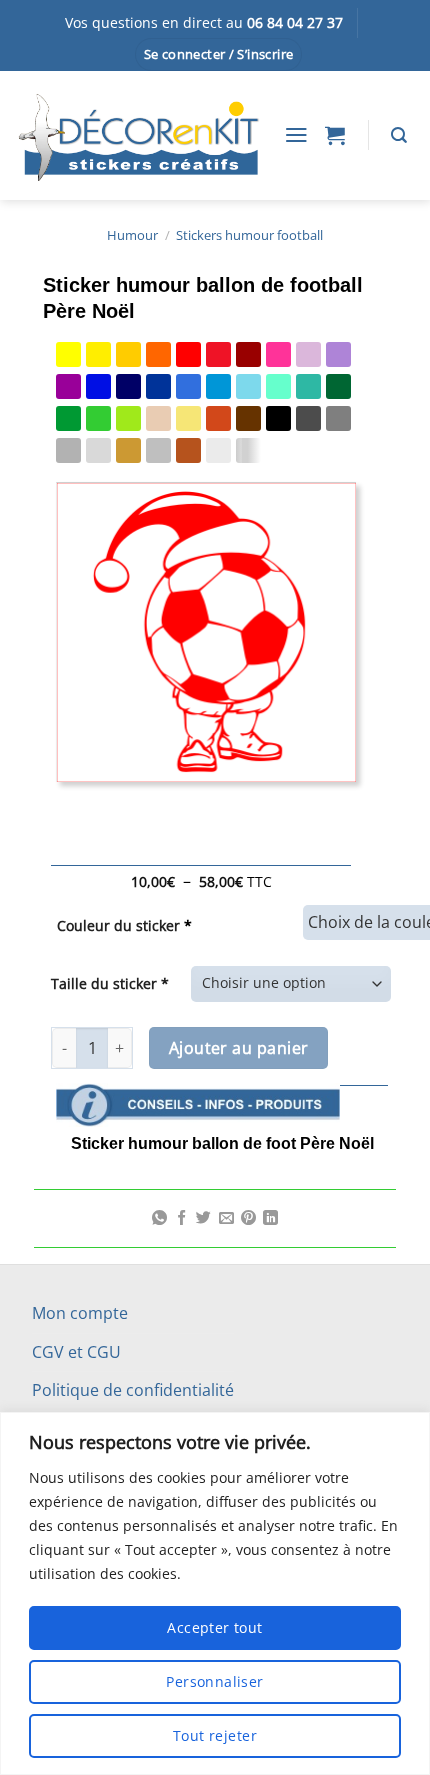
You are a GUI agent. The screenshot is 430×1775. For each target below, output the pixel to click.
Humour (132, 235)
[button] (219, 54)
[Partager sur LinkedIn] (270, 1219)
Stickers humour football (249, 235)
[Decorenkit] (138, 133)
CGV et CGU (76, 1352)
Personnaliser (214, 1681)
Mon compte (80, 1313)
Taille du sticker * (110, 983)
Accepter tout (214, 1627)
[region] (215, 1593)
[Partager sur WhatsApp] (159, 1219)
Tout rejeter (215, 1735)
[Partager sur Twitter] (203, 1219)
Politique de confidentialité (133, 1390)
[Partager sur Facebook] (181, 1219)
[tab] (222, 1077)
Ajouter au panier (239, 1048)
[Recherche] (399, 135)
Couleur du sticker (124, 925)
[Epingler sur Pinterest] (248, 1219)
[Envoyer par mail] (226, 1219)
